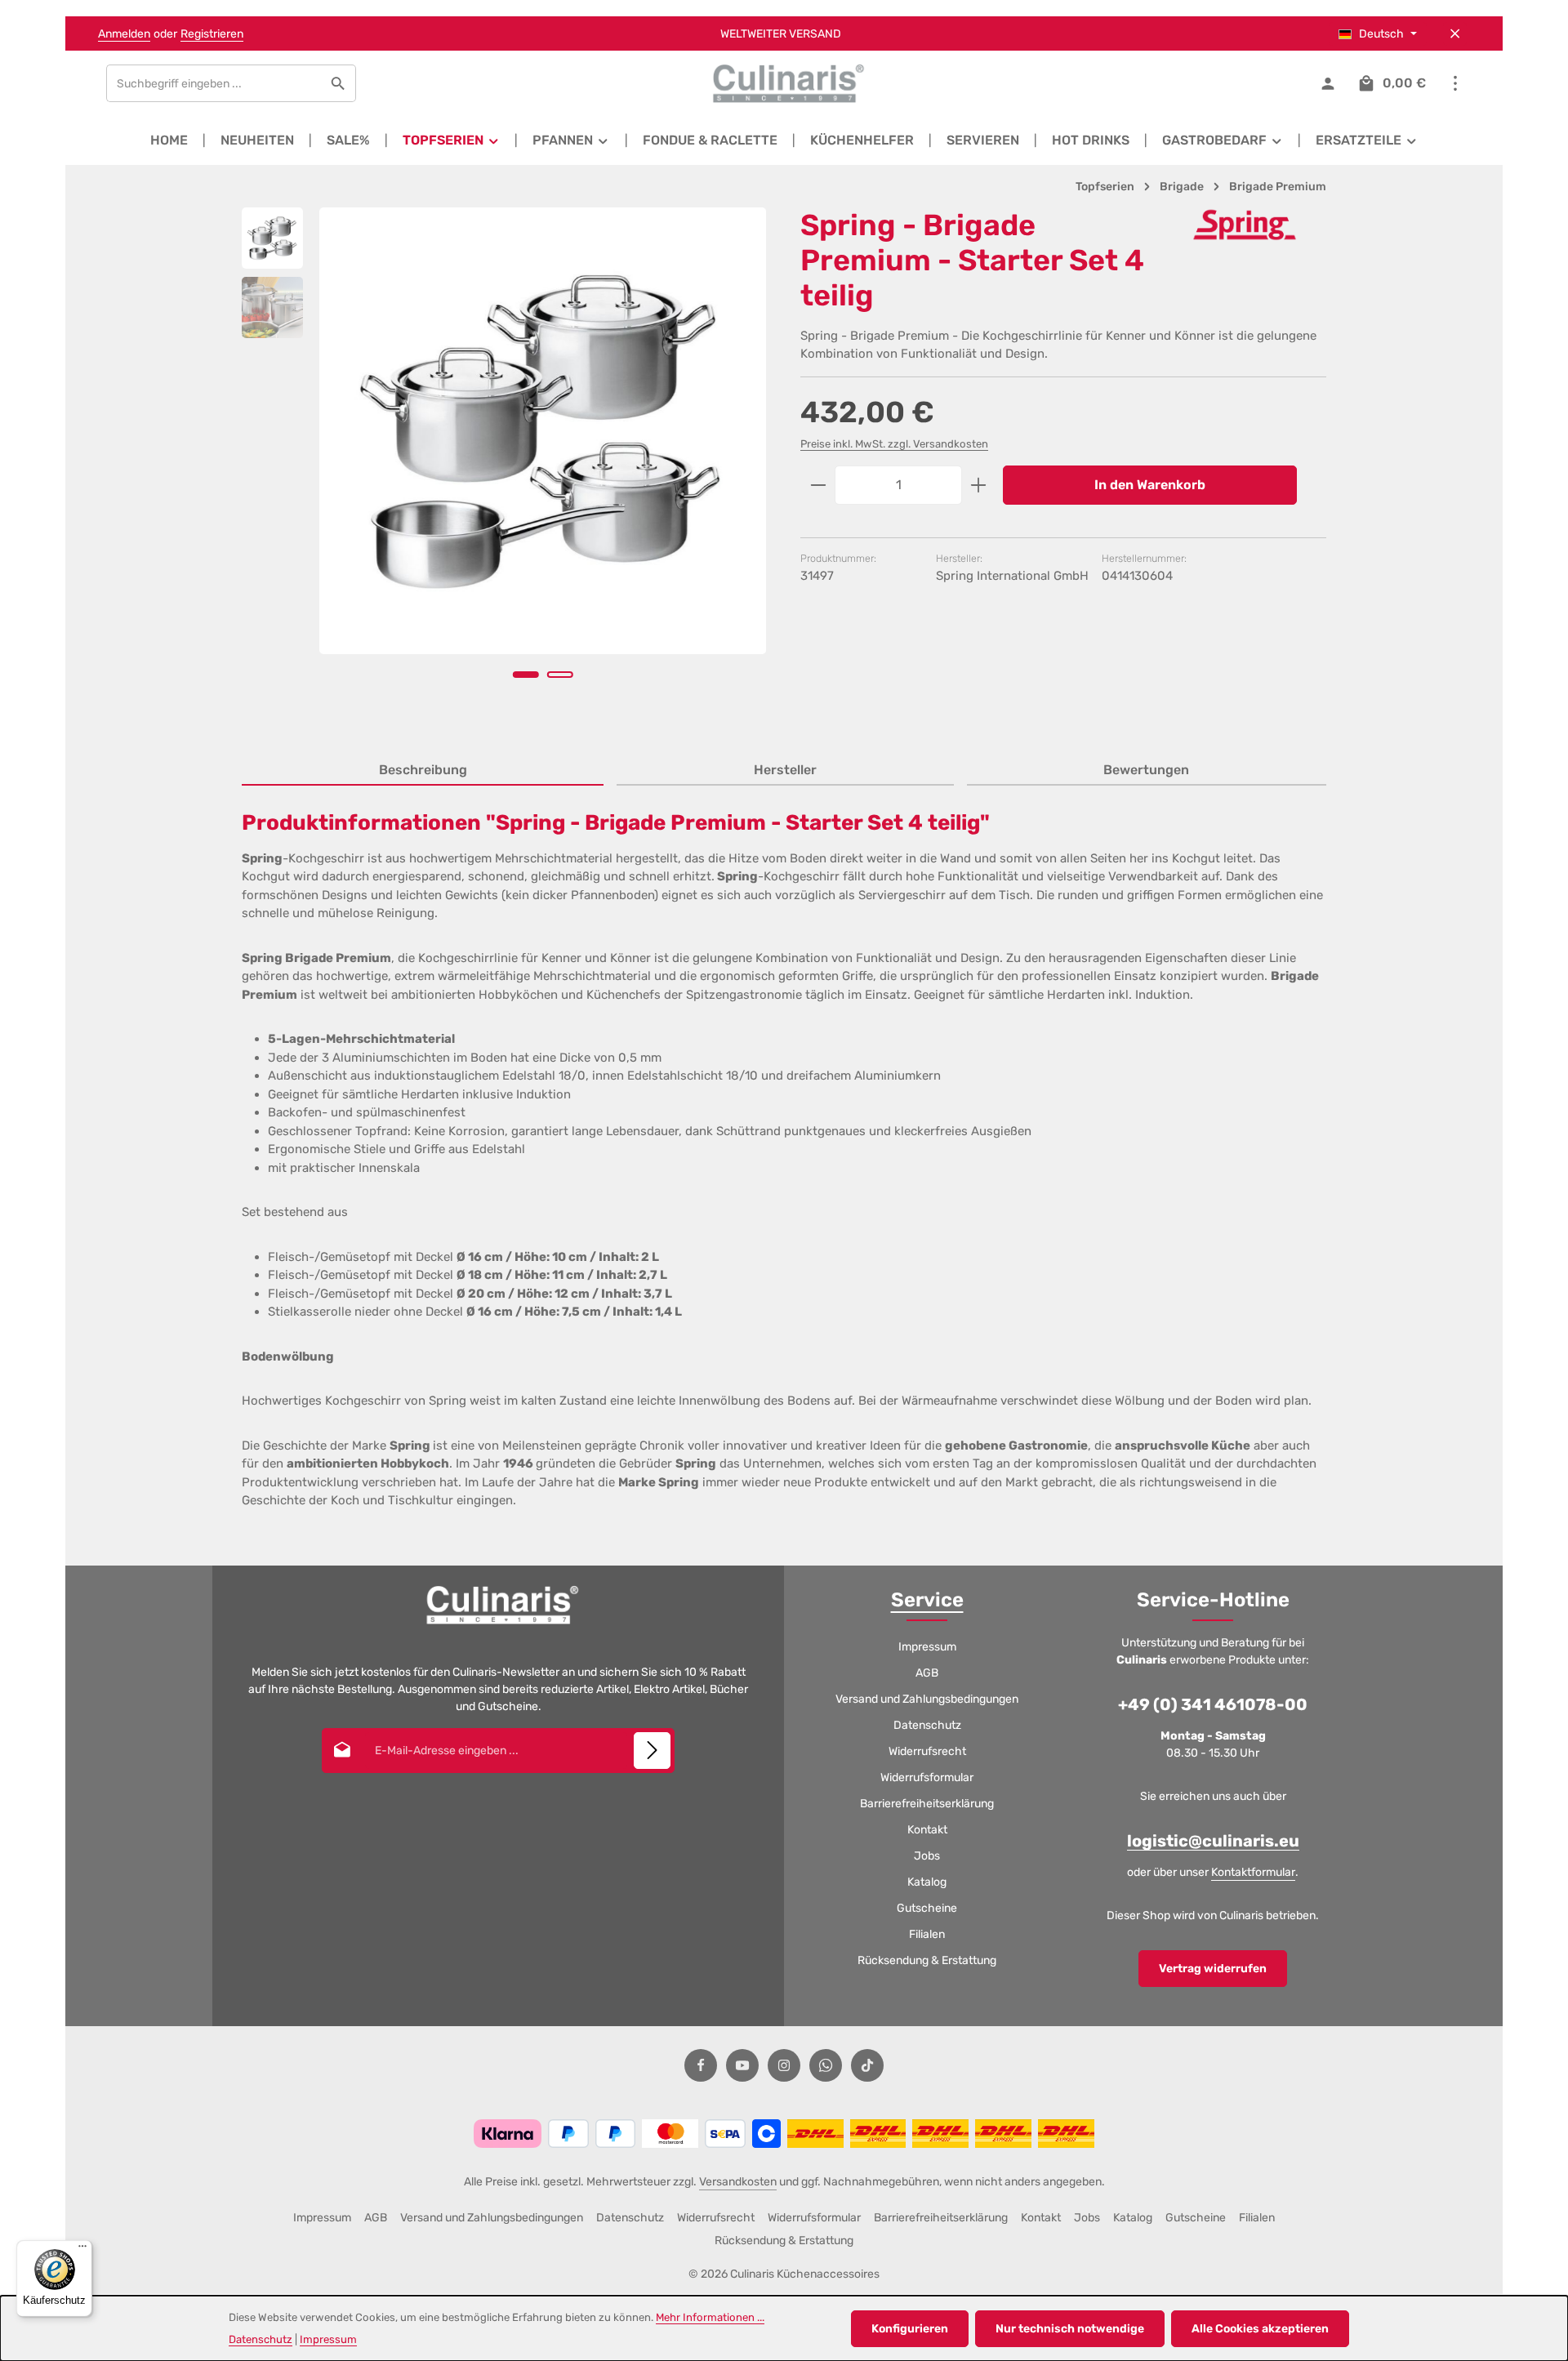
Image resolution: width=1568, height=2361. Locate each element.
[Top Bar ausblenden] (1455, 34)
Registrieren (212, 34)
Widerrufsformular (927, 1777)
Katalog (927, 1882)
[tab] (423, 771)
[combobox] (214, 83)
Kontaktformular (1253, 1872)
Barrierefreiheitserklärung (927, 1804)
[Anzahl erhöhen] (979, 485)
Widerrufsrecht (927, 1751)
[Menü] (82, 2250)
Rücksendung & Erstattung (927, 1960)
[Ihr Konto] (1327, 84)
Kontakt (927, 1830)
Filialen (927, 1934)
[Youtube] (742, 2065)
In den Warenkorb (1150, 485)
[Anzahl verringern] (818, 485)
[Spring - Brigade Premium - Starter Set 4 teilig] (543, 431)
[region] (505, 466)
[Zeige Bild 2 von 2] (560, 675)
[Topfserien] (452, 140)
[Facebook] (701, 2065)
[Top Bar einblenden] (1455, 84)
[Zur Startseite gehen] (784, 83)
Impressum (927, 1647)
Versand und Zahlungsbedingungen (927, 1699)
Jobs (927, 1856)
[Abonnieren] (652, 1751)
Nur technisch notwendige (1070, 2329)
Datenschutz (927, 1725)
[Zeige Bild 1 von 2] (526, 675)
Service (927, 1600)
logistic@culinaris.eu (1213, 1841)
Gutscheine (927, 1908)
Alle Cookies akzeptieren (1260, 2329)
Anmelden (124, 34)
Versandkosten (738, 2182)
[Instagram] (784, 2065)
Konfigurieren (910, 2329)
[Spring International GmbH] (1245, 225)
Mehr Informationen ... (710, 2317)
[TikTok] (867, 2065)
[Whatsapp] (826, 2065)
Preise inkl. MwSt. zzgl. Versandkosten (894, 444)
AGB (927, 1673)
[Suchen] (339, 83)
